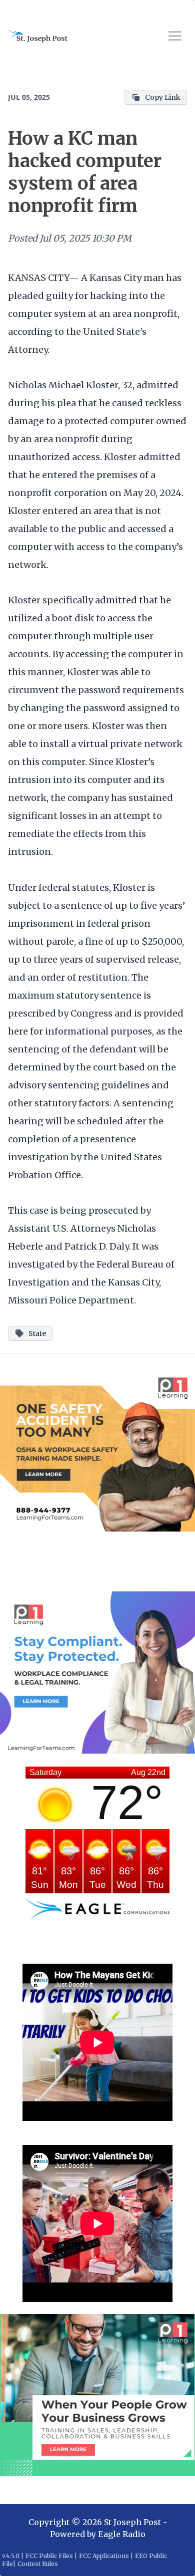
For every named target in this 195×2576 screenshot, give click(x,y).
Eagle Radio (122, 2534)
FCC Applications (104, 2556)
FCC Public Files (49, 2556)
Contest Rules (38, 2564)
